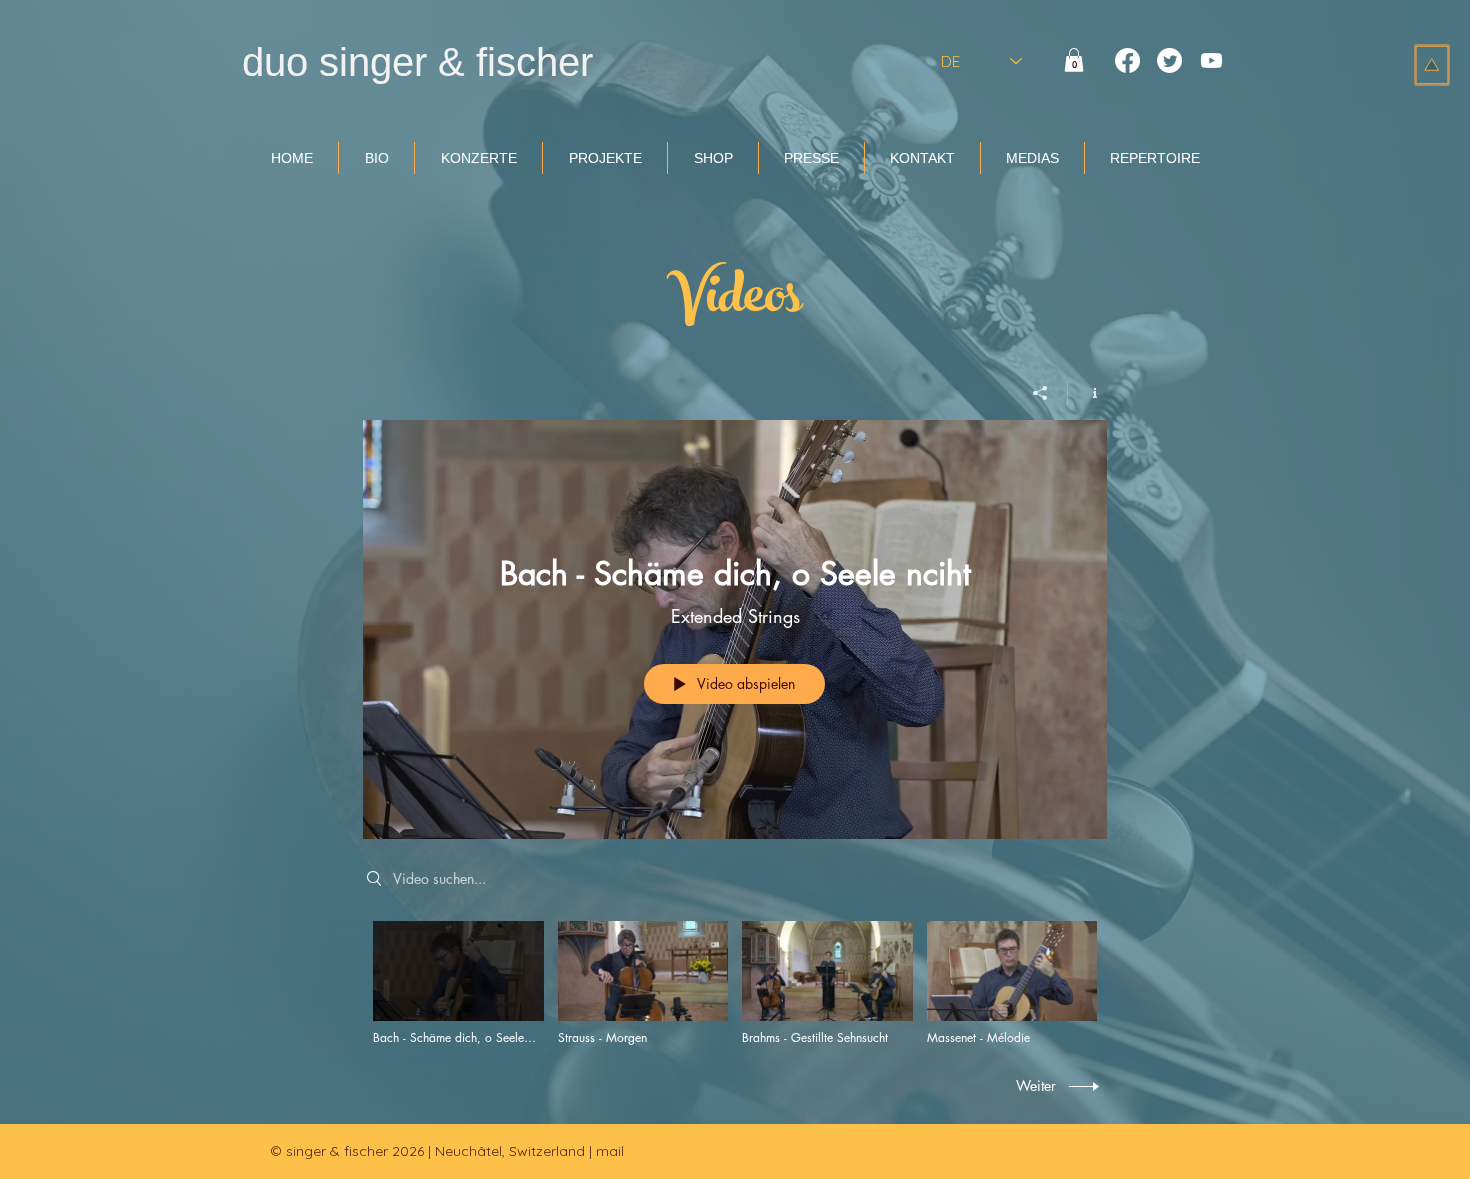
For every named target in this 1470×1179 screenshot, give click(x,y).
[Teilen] (1040, 393)
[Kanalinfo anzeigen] (1087, 393)
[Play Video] (458, 983)
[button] (1074, 60)
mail (610, 1151)
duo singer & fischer (417, 62)
